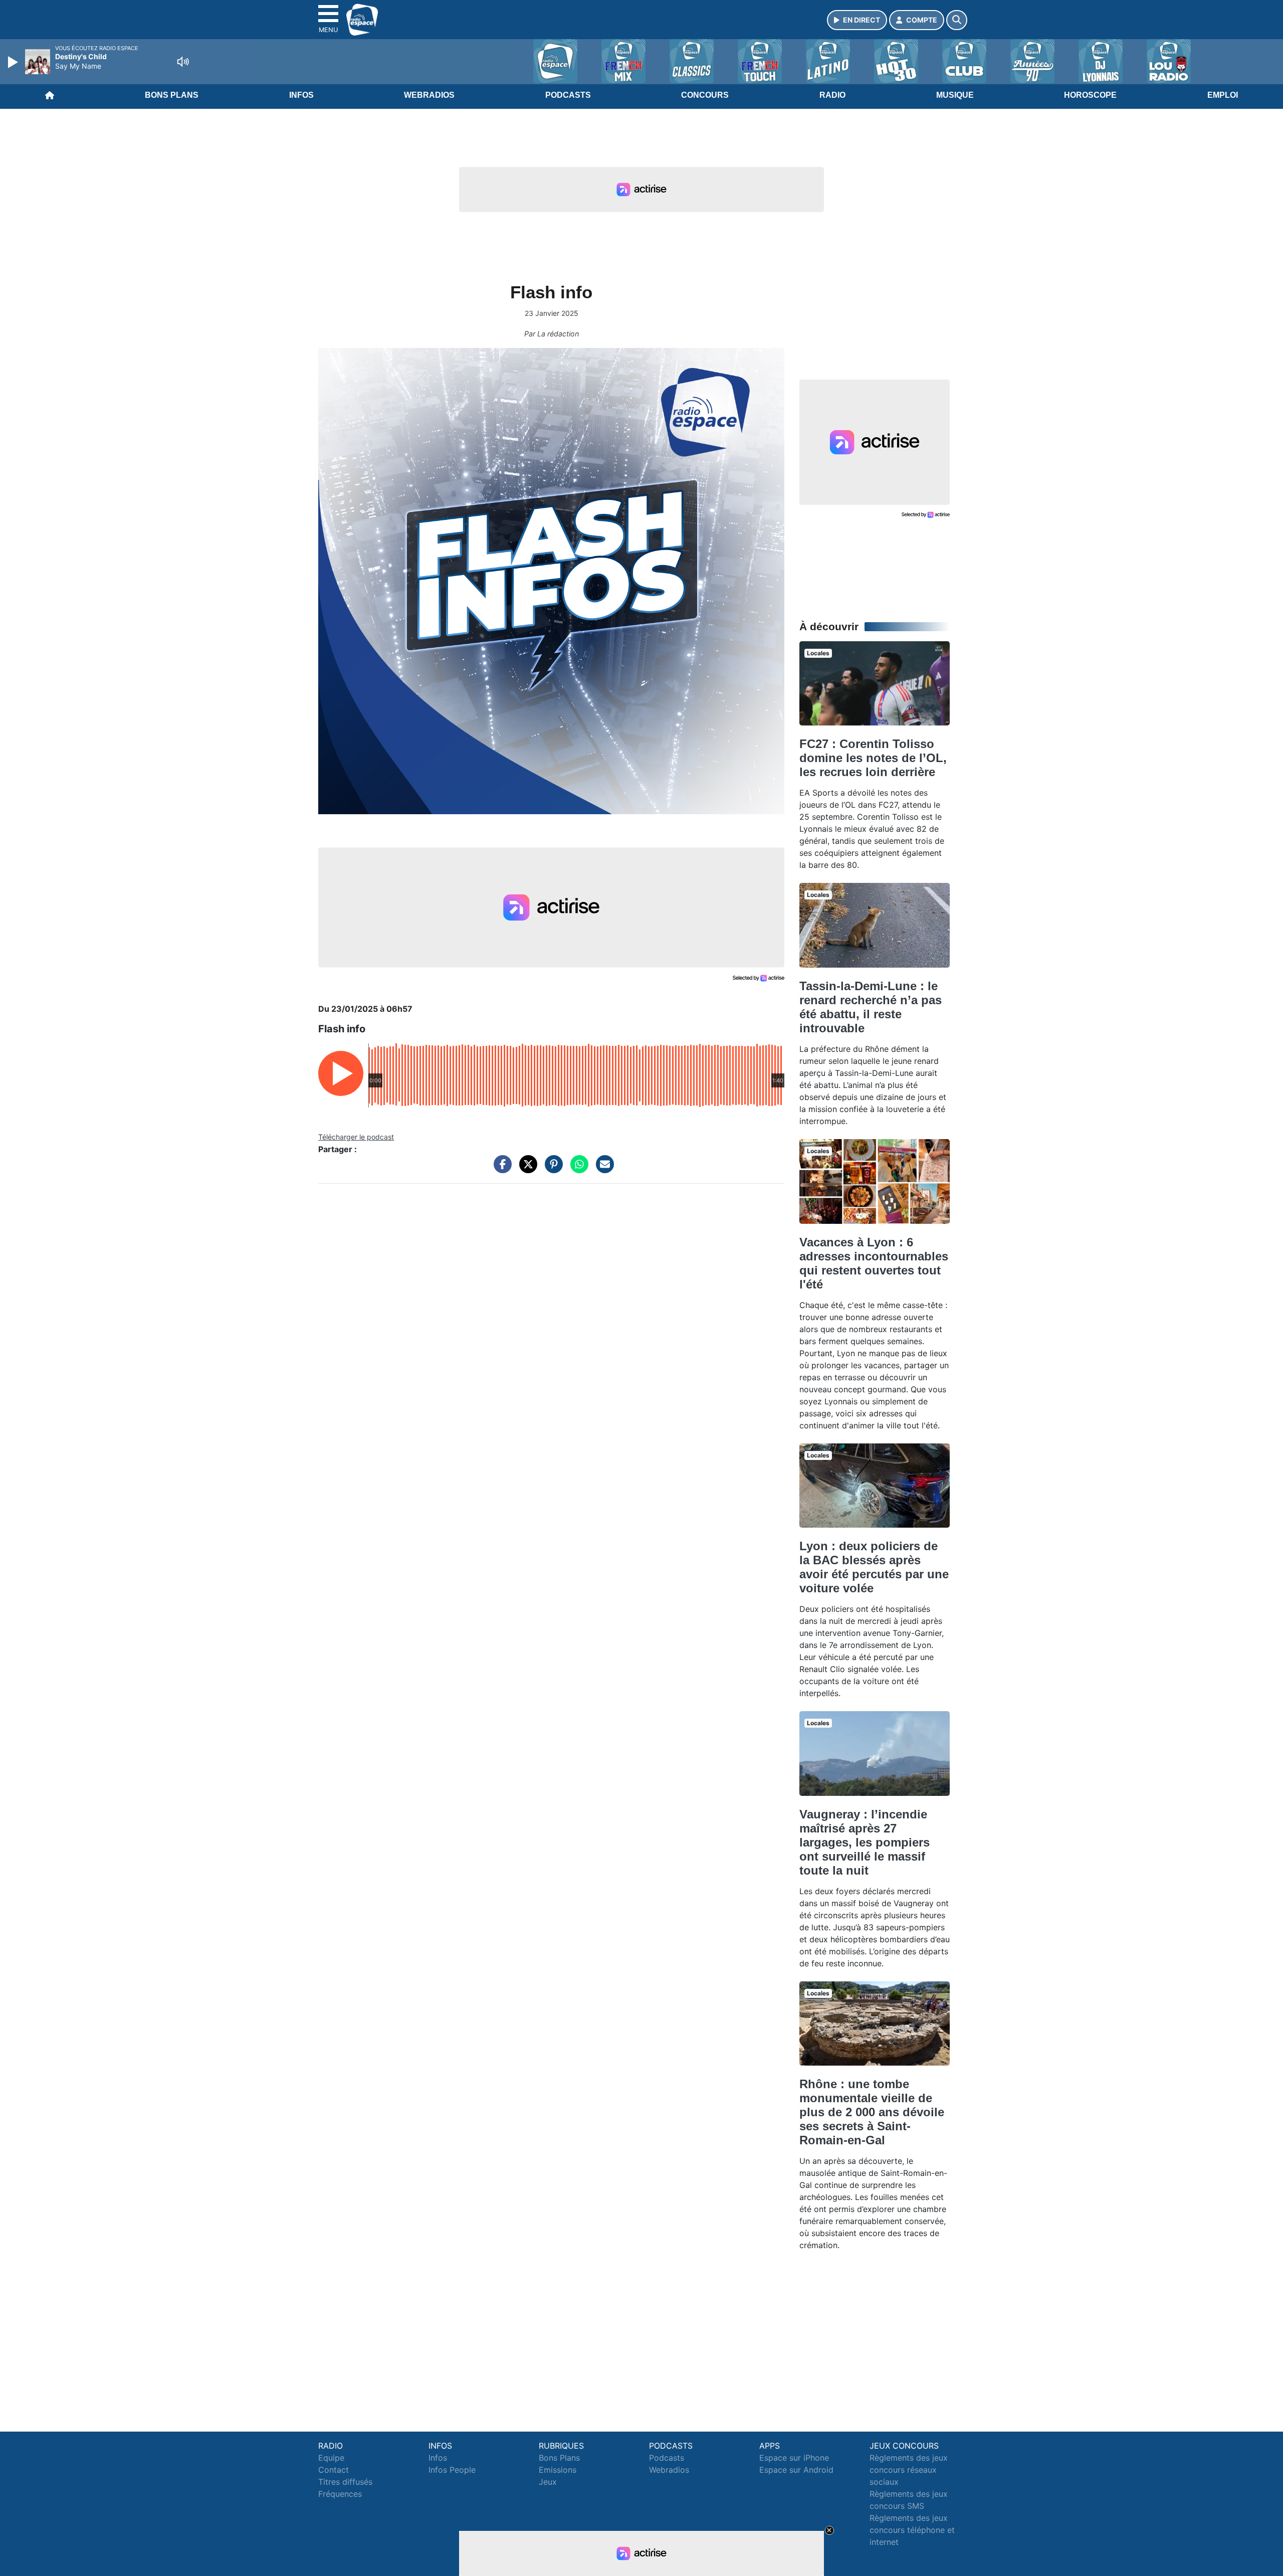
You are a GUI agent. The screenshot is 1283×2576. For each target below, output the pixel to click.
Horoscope (1090, 95)
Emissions (558, 2470)
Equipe (331, 2458)
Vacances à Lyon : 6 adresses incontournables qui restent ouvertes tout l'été (874, 1263)
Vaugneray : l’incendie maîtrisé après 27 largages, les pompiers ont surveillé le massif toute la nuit (865, 1842)
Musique (955, 95)
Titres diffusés (345, 2482)
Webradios (429, 95)
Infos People (452, 2470)
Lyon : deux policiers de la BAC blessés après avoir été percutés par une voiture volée (874, 1567)
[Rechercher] (957, 20)
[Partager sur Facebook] (500, 1169)
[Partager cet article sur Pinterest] (551, 1169)
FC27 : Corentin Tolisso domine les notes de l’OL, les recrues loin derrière (873, 758)
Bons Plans (172, 95)
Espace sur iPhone (794, 2458)
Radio (832, 95)
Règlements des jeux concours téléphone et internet (912, 2530)
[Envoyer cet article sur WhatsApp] (577, 1169)
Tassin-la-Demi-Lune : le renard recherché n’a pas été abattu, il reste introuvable (871, 1007)
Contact (334, 2470)
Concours (705, 95)
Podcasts (568, 95)
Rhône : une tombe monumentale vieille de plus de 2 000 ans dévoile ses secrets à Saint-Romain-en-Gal (872, 2112)
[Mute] (183, 62)
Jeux (548, 2482)
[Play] (14, 62)
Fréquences (340, 2494)
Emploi (1223, 95)
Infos (301, 95)
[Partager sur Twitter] (526, 1169)
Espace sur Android (796, 2470)
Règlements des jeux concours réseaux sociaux (909, 2470)
